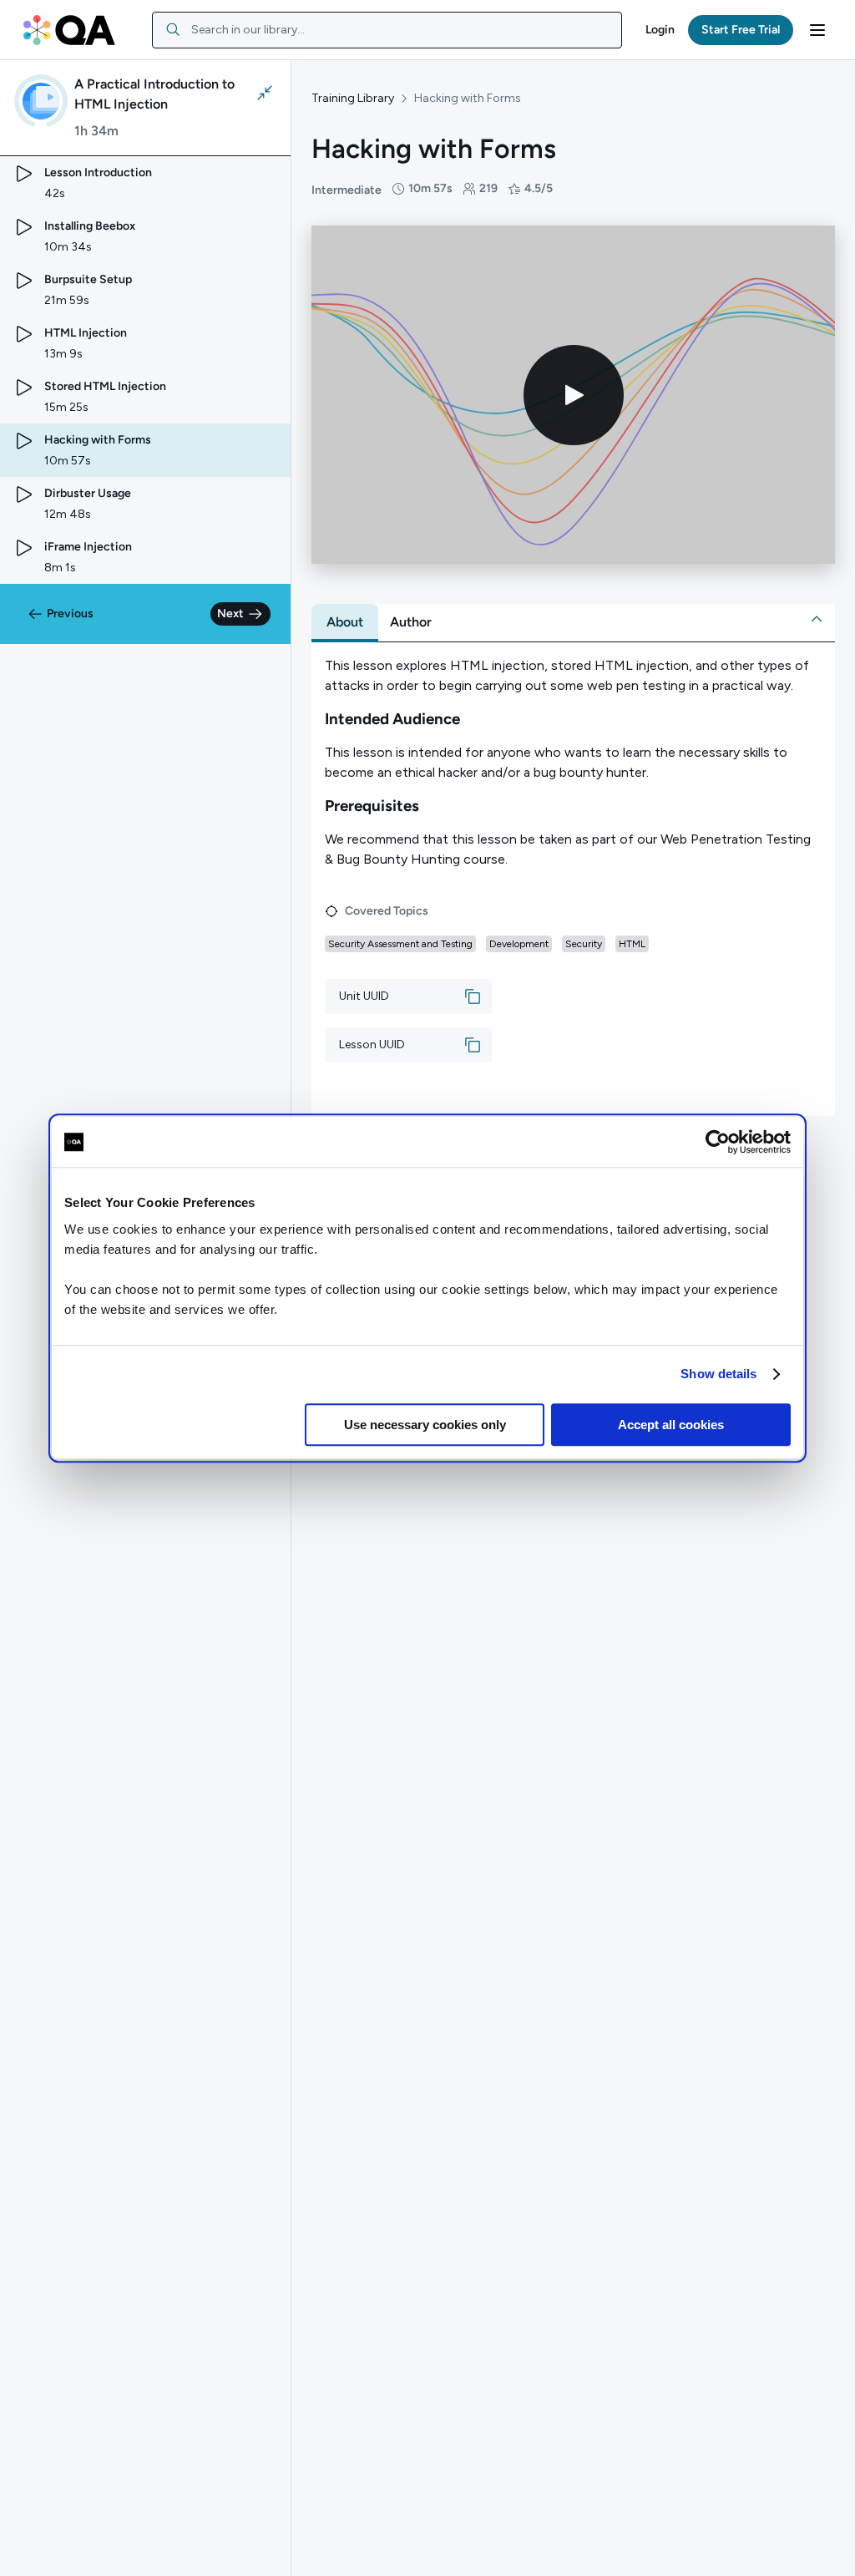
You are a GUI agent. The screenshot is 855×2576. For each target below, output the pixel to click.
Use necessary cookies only (425, 1425)
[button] (660, 30)
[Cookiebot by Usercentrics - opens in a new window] (718, 1142)
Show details (718, 1374)
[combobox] (387, 30)
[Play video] (574, 395)
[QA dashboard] (69, 30)
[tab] (345, 622)
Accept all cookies (671, 1425)
